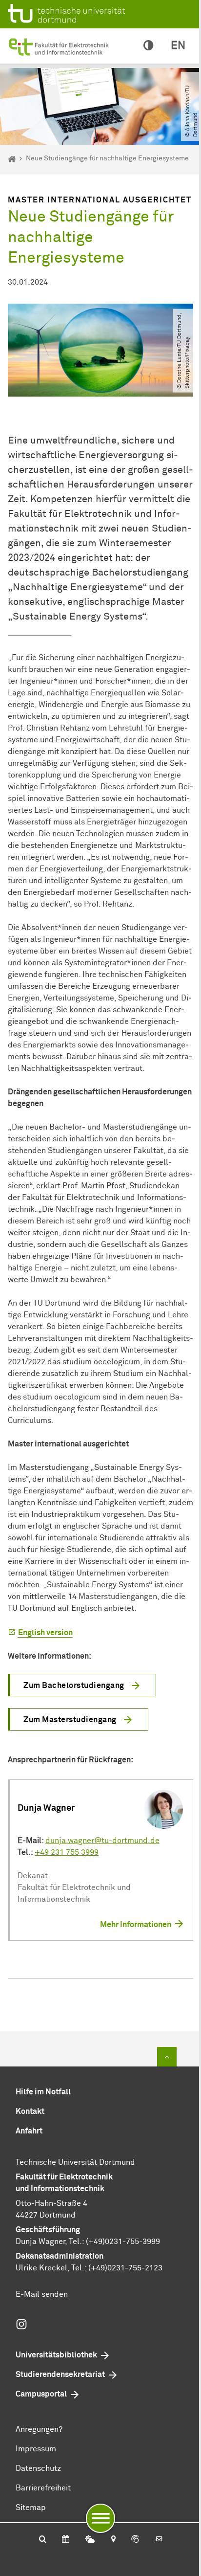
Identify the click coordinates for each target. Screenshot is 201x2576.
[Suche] (43, 2540)
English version (45, 1633)
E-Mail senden (42, 2294)
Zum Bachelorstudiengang (74, 1686)
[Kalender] (66, 2540)
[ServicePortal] (135, 2540)
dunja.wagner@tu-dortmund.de (102, 1841)
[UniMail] (159, 2540)
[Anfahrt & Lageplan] (113, 2540)
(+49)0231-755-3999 (123, 2242)
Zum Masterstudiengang (70, 1720)
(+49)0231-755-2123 (125, 2268)
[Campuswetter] (90, 2540)
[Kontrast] (148, 46)
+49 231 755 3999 (67, 1852)
